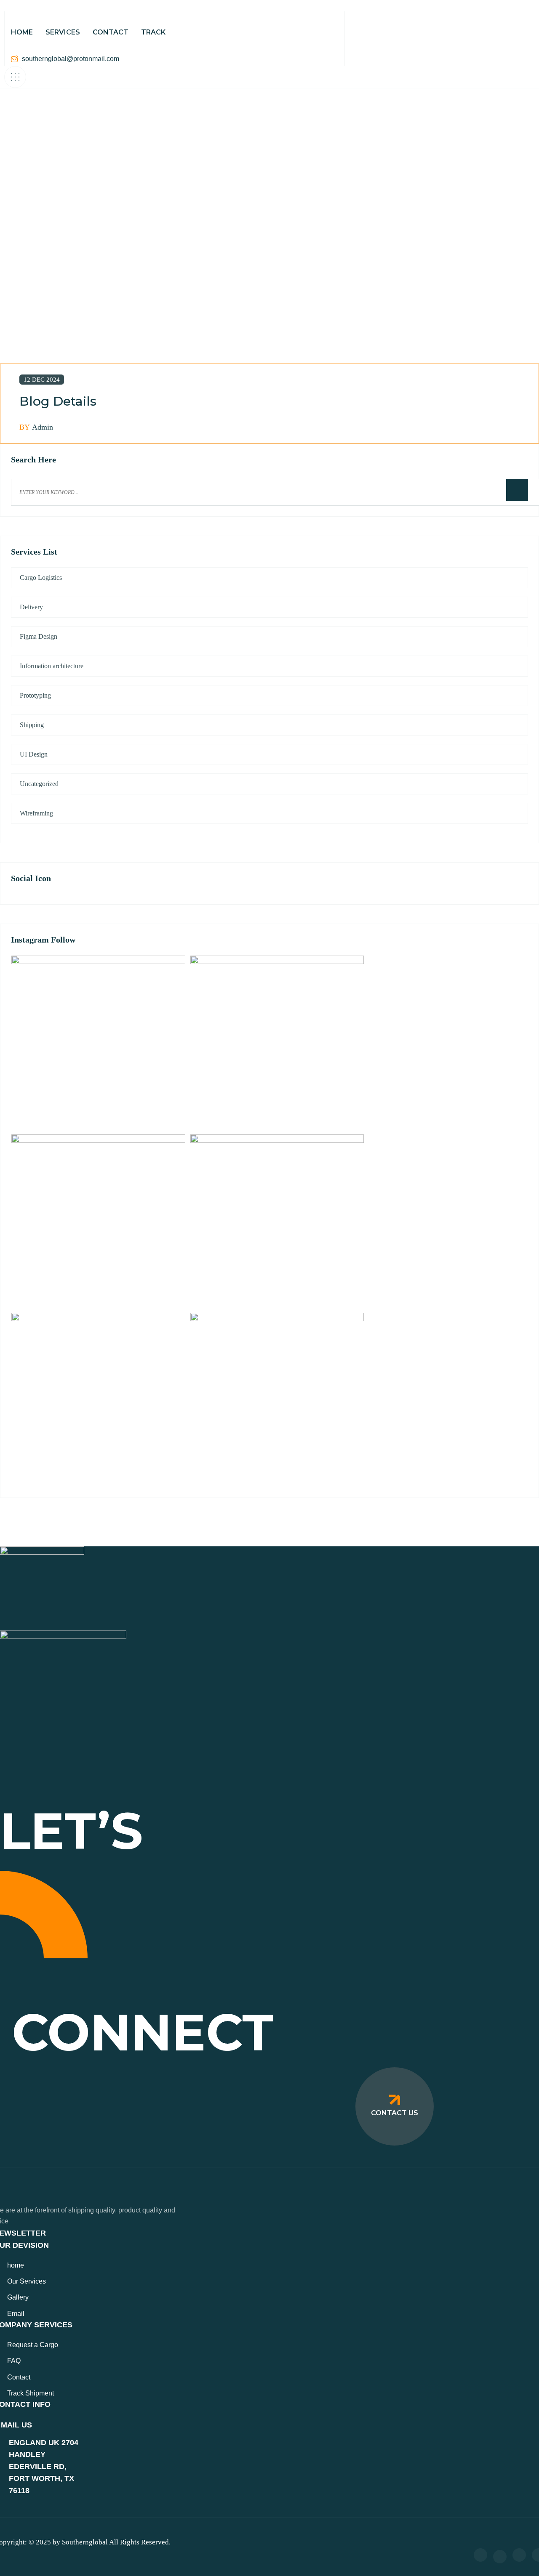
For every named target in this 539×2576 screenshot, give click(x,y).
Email (16, 2314)
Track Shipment (31, 2393)
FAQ (14, 2361)
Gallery (18, 2297)
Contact (19, 2377)
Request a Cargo (33, 2345)
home (16, 2265)
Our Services (27, 2281)
